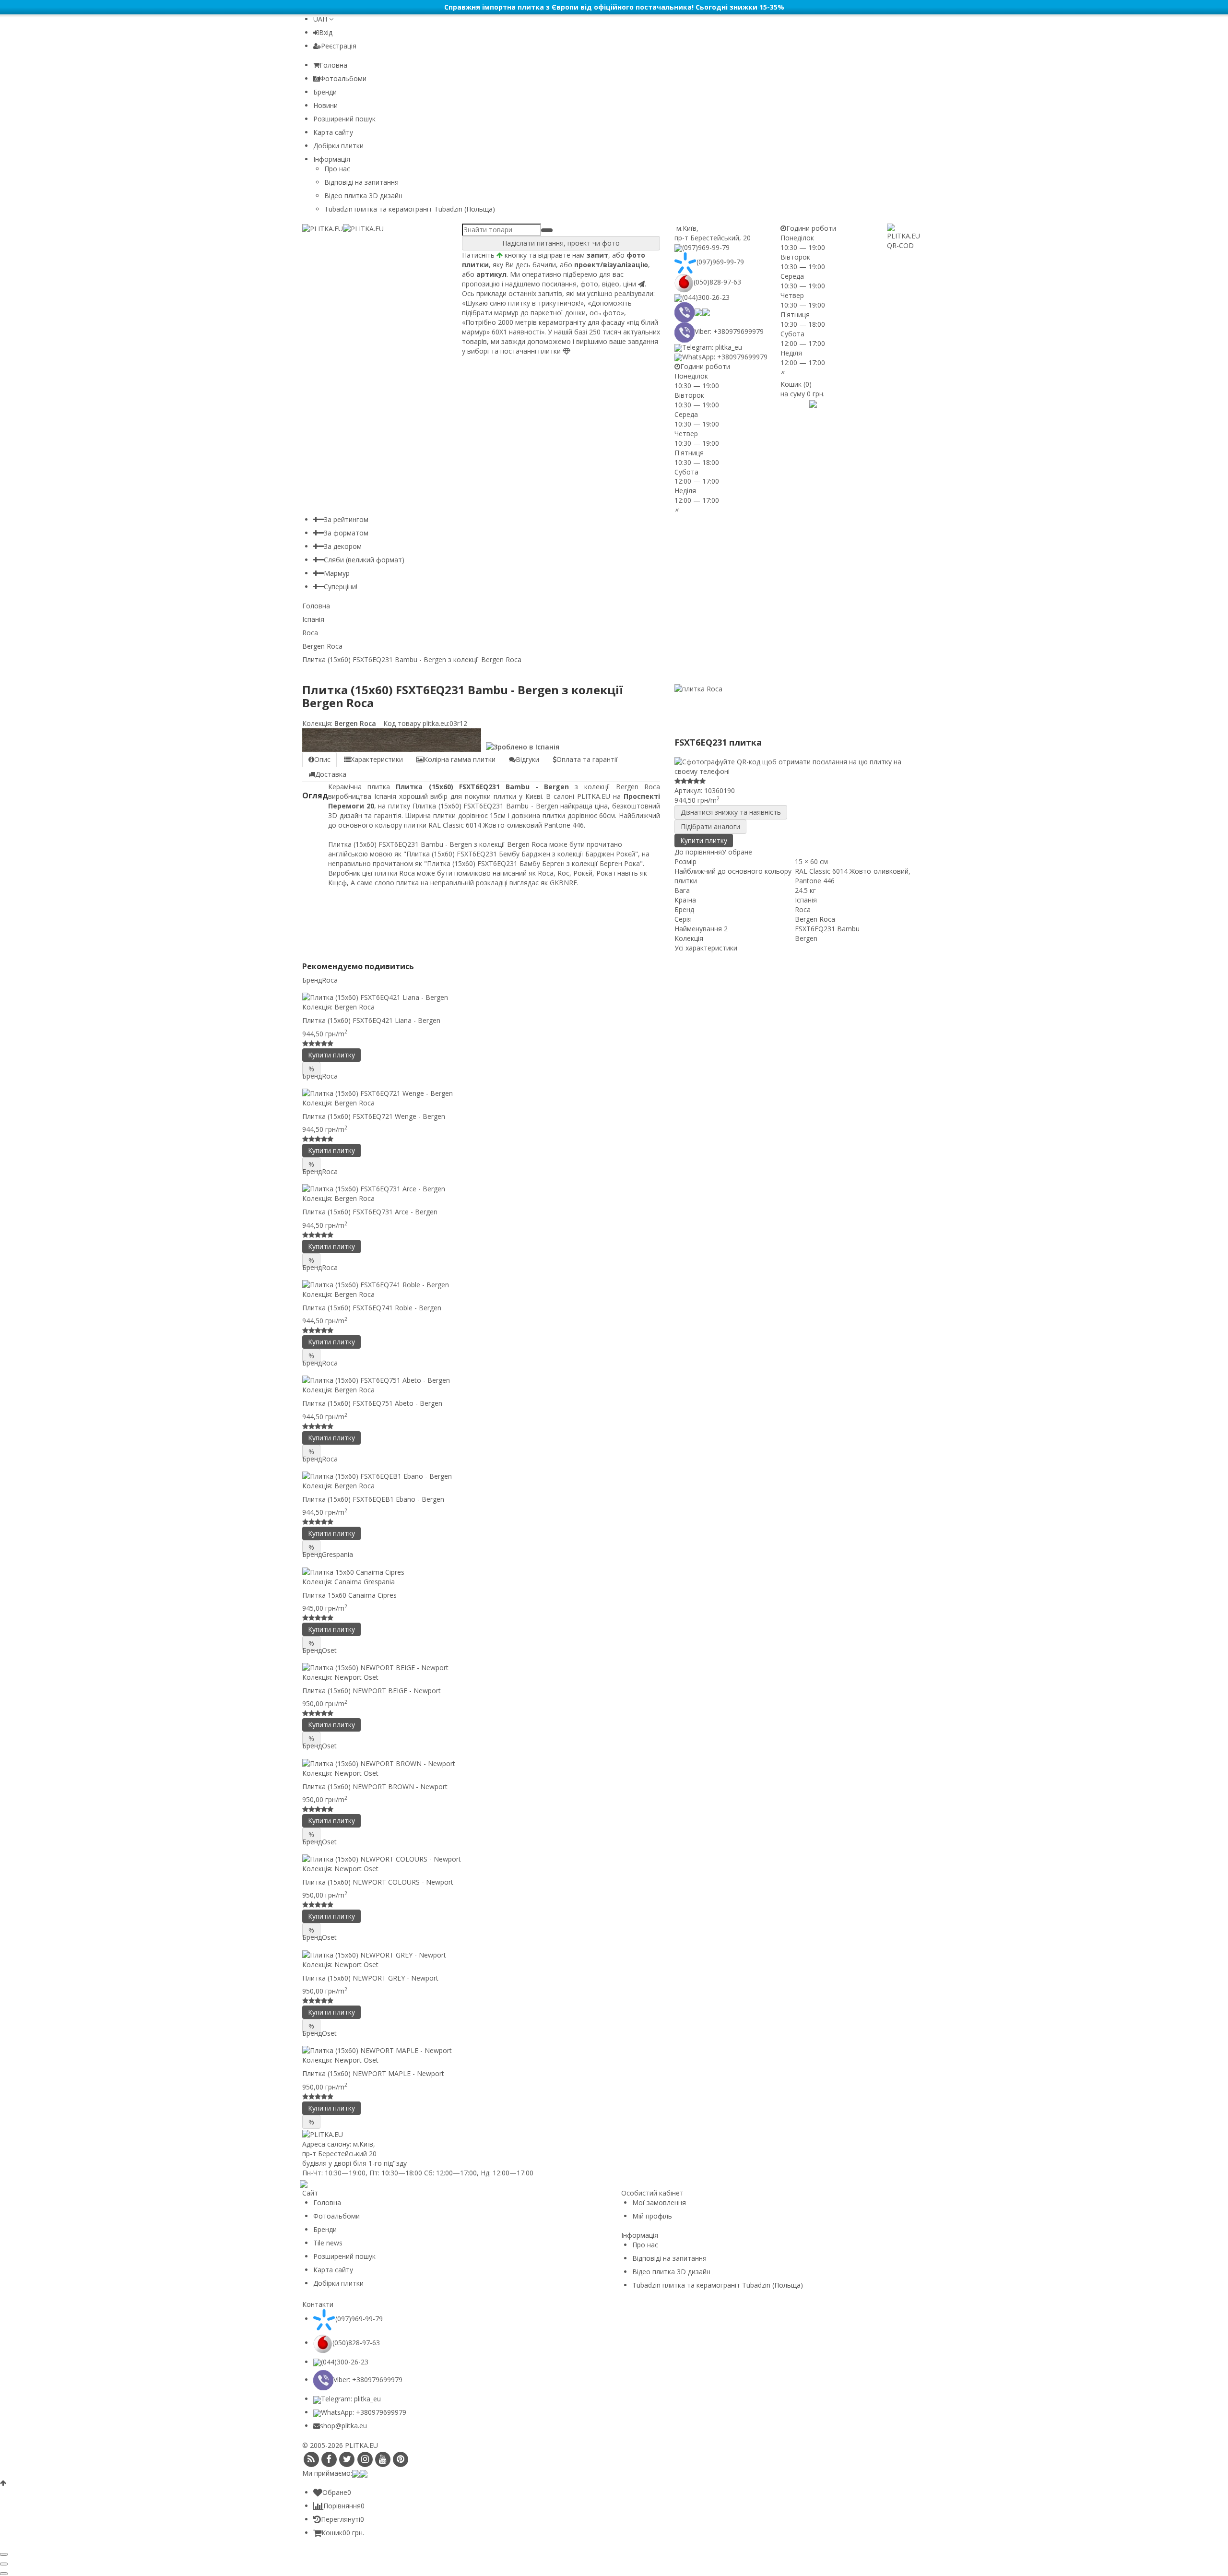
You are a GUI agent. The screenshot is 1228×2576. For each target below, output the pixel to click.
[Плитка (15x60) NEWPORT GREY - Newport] (614, 1954)
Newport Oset (356, 1677)
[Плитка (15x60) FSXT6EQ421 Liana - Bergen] (614, 997)
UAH (321, 19)
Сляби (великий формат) (364, 560)
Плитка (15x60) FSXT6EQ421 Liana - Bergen (371, 1020)
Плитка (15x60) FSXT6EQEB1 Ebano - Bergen (373, 1499)
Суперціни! (341, 587)
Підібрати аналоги (710, 826)
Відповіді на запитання (361, 182)
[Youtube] (383, 2459)
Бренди (325, 92)
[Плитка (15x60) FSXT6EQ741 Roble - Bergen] (614, 1285)
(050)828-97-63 (717, 282)
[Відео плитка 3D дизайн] (799, 403)
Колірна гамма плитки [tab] (460, 759)
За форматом (346, 533)
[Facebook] (329, 2459)
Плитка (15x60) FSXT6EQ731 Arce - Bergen (370, 1212)
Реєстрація (339, 46)
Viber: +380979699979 (729, 331)
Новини (325, 105)
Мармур (337, 573)
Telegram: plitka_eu (712, 347)
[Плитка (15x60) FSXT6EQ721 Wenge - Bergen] (614, 1093)
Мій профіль (652, 2216)
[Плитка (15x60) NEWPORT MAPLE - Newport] (614, 2050)
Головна (333, 65)
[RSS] (311, 2459)
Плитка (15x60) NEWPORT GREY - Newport (370, 1978)
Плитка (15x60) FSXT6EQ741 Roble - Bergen (372, 1308)
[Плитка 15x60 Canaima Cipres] (614, 1572)
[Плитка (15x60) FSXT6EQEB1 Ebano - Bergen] (614, 1476)
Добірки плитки (338, 146)
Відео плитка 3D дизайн (363, 196)
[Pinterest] (401, 2459)
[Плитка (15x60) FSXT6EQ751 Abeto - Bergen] (614, 1380)
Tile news (328, 2243)
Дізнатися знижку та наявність (731, 812)
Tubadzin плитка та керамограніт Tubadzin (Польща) (410, 209)
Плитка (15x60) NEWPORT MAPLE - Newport (373, 2073)
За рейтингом (346, 519)
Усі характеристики (706, 948)
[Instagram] (365, 2459)
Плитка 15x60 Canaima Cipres (349, 1595)
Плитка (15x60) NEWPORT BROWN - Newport (375, 1787)
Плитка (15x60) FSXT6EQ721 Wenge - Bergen (374, 1116)
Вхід (326, 32)
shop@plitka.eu (343, 2426)
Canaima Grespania (365, 1582)
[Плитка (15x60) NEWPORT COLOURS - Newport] (614, 1859)
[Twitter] (347, 2459)
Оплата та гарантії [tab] (587, 759)
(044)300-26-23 (706, 297)
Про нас (337, 169)
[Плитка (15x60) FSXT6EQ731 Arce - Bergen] (614, 1189)
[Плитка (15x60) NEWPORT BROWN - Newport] (614, 1763)
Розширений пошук (344, 119)
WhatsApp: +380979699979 (725, 357)
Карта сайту (333, 132)
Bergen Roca (354, 723)
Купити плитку (704, 840)
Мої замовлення (659, 2202)
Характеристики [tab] (377, 759)
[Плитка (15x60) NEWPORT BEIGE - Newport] (614, 1668)
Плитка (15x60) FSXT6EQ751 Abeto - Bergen (372, 1403)
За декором (343, 546)
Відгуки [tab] (527, 759)
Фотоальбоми (343, 78)
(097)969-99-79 (706, 247)
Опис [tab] (322, 759)
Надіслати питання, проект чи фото (561, 243)
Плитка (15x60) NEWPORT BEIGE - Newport (372, 1691)
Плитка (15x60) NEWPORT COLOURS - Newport (378, 1882)
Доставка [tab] (331, 774)
